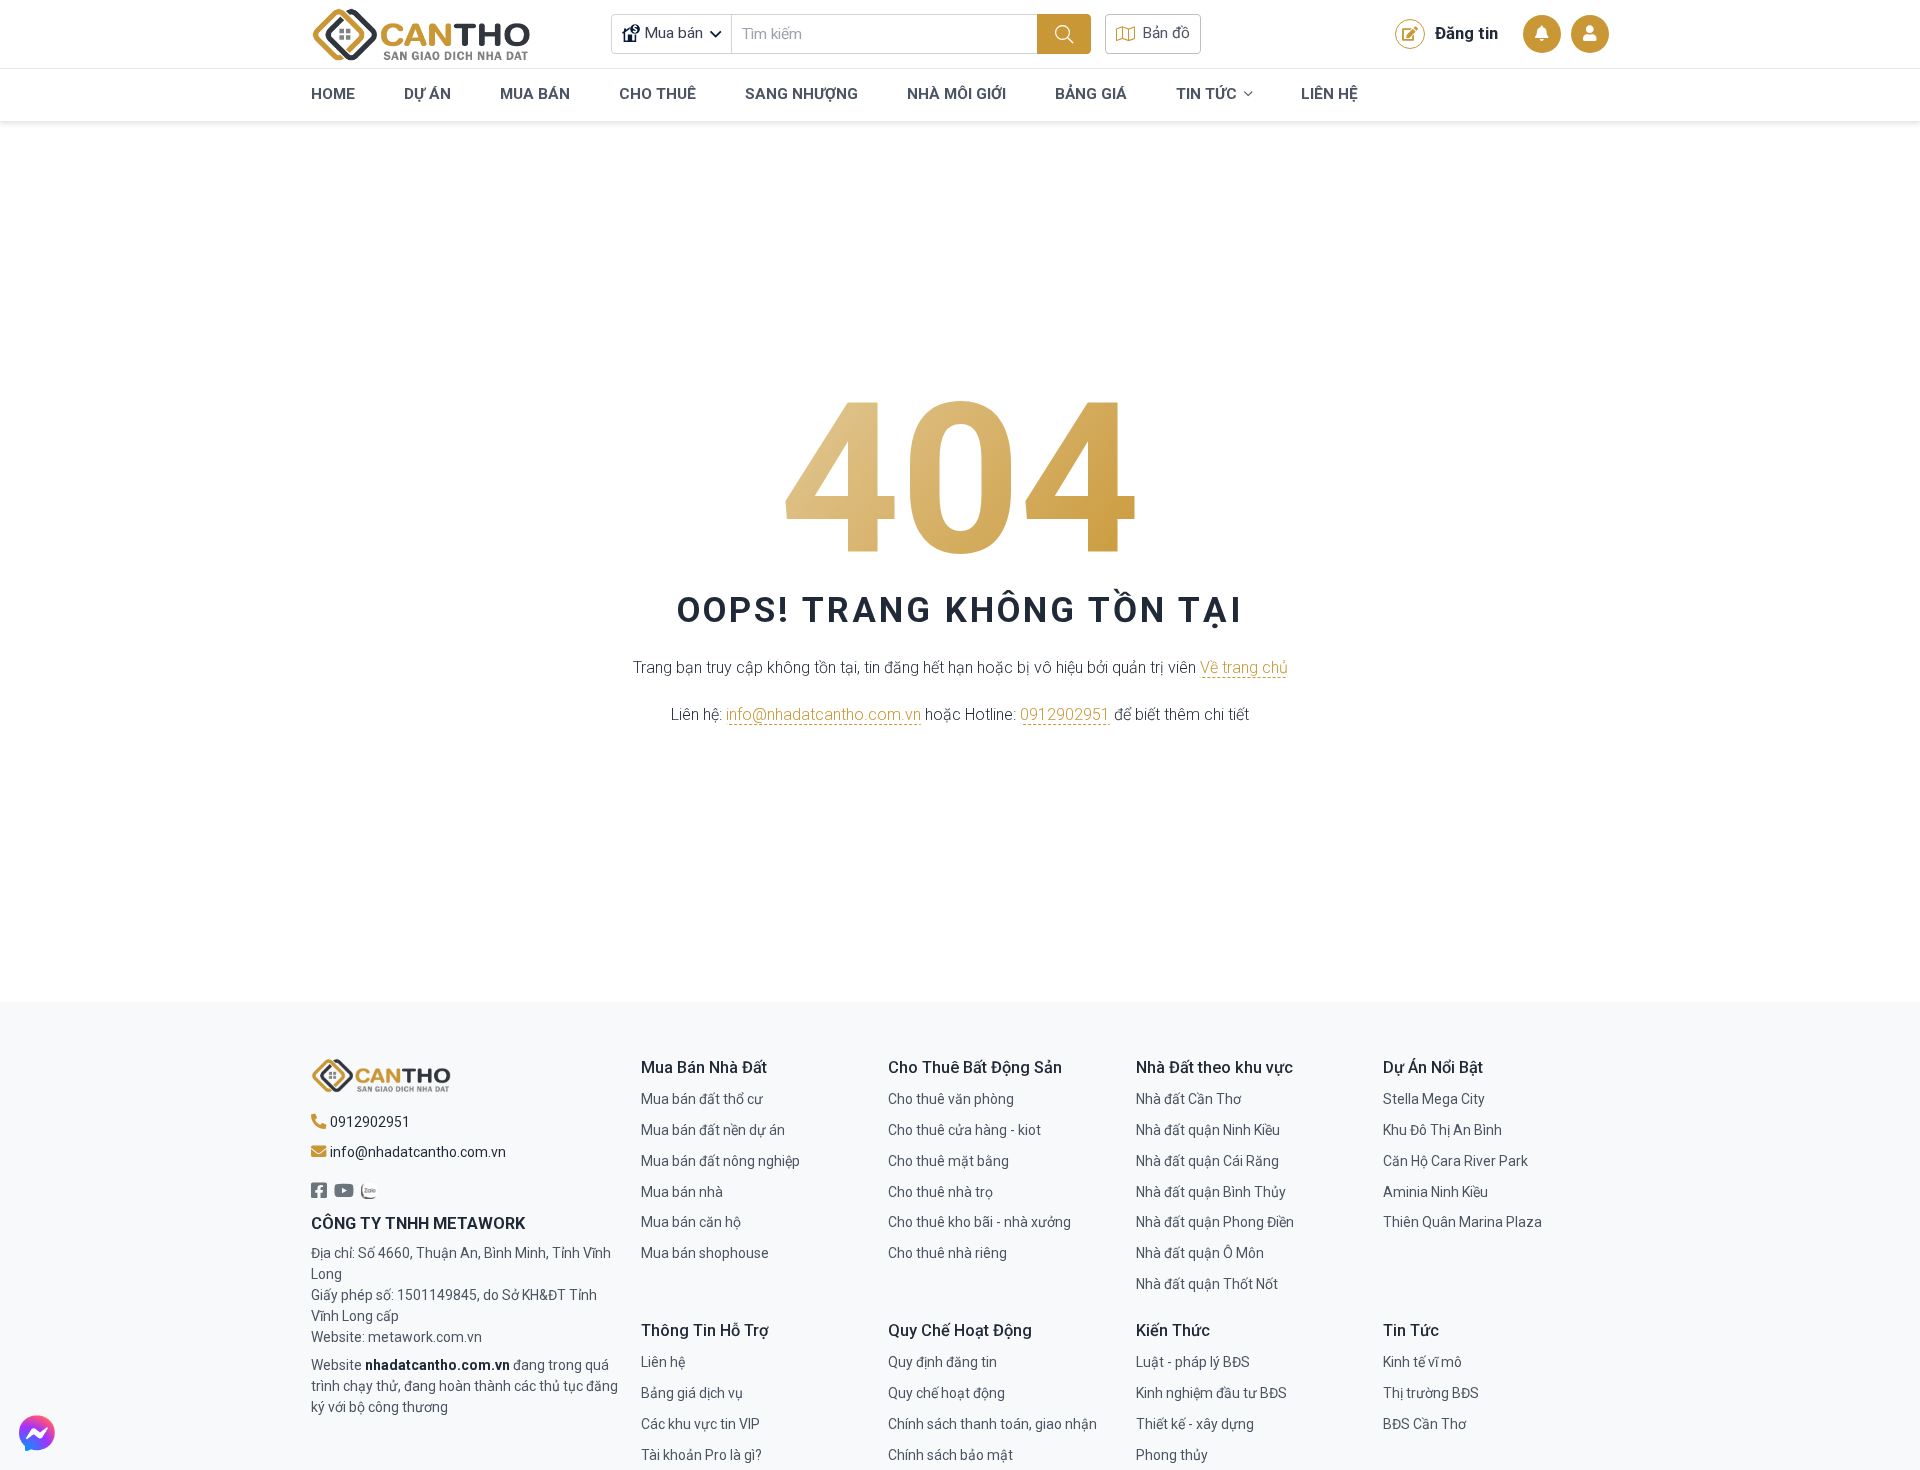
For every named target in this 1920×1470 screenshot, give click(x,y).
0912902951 (1065, 715)
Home (333, 94)
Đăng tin (1466, 33)
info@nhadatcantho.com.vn (823, 715)
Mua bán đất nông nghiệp (720, 1161)
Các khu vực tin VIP (700, 1424)
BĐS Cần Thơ (1424, 1424)
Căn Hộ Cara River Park (1455, 1161)
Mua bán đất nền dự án (713, 1130)
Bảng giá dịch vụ (692, 1393)
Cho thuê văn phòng (951, 1099)
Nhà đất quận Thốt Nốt (1207, 1284)
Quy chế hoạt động (946, 1393)
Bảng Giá (1091, 94)
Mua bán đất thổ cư (702, 1099)
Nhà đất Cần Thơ (1188, 1099)
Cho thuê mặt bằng (948, 1161)
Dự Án (427, 94)
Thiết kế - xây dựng (1195, 1424)
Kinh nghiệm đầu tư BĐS (1211, 1393)
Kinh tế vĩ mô (1422, 1362)
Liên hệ (663, 1362)
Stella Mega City (1434, 1099)
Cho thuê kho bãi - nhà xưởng (979, 1222)
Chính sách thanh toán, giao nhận (992, 1424)
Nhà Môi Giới (956, 94)
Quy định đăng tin (942, 1362)
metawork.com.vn (425, 1337)
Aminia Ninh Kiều (1435, 1192)
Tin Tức (1206, 94)
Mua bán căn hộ (691, 1222)
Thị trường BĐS (1431, 1393)
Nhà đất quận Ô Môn (1200, 1253)
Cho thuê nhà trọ (940, 1192)
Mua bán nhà (682, 1192)
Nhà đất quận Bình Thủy (1211, 1192)
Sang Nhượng (801, 94)
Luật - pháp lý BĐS (1193, 1362)
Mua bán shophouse (705, 1253)
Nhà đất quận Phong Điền (1215, 1222)
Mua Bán (535, 94)
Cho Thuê (657, 94)
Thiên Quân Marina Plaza (1462, 1222)
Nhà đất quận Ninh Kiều (1208, 1130)
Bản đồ (1166, 33)
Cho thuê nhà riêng (947, 1253)
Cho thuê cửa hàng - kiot (964, 1130)
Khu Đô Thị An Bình (1442, 1130)
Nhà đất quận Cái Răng (1207, 1161)
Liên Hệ (1329, 94)
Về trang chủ (1244, 667)
